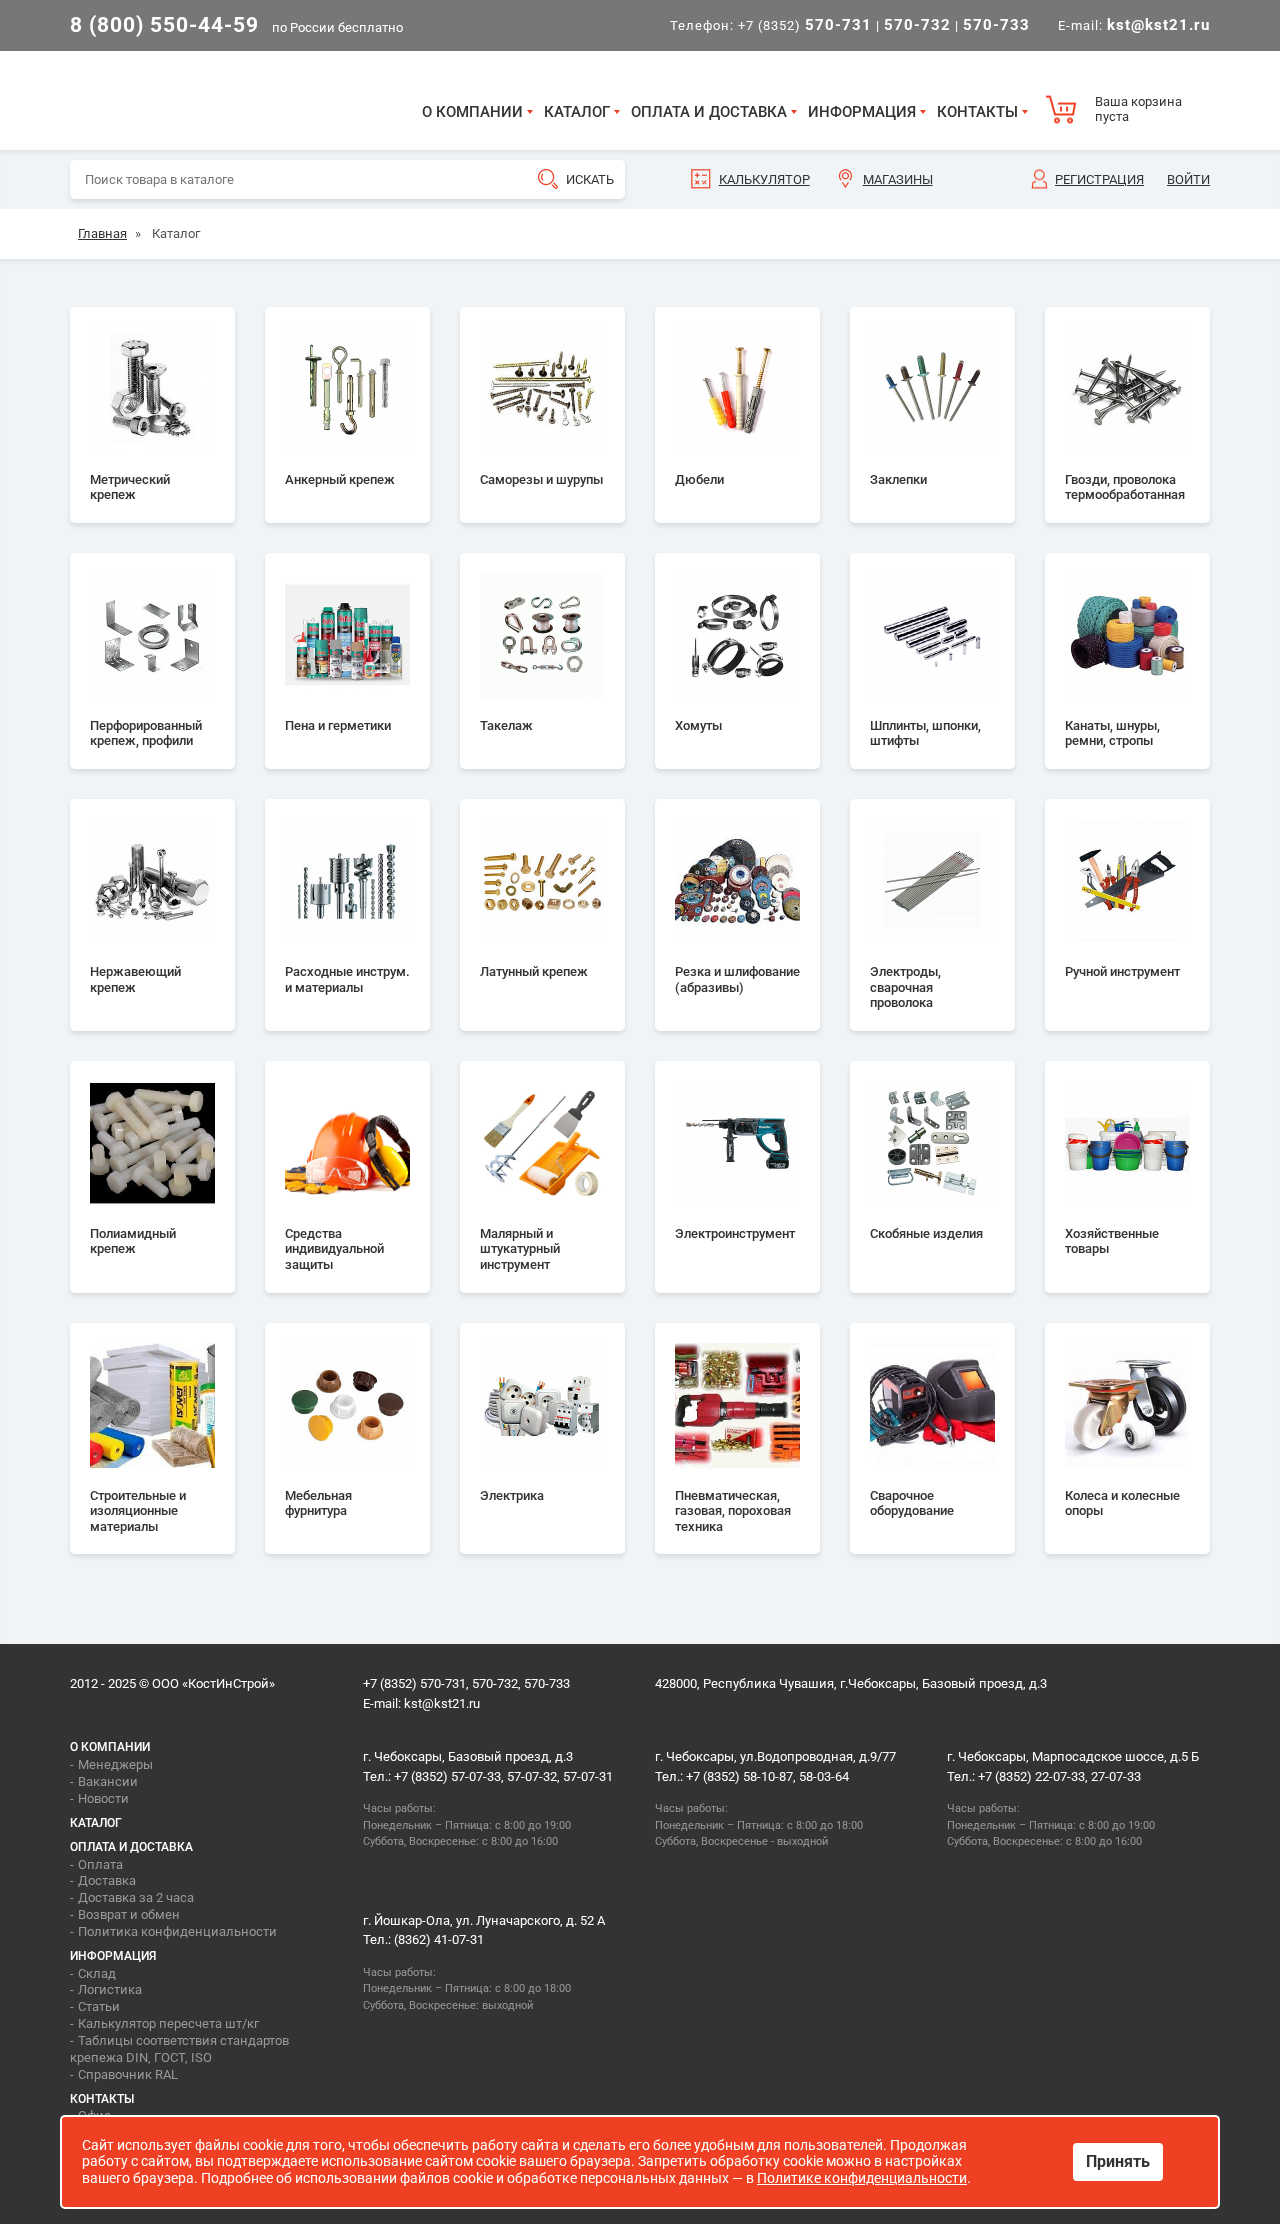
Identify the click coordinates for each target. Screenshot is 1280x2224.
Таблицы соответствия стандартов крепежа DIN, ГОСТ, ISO (179, 2049)
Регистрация (1099, 179)
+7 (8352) (805, 25)
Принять (1118, 2161)
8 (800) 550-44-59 (164, 25)
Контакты (977, 112)
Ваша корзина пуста (1138, 109)
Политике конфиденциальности (862, 2178)
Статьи (99, 2006)
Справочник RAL (128, 2074)
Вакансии (108, 1781)
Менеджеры (115, 1764)
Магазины (898, 179)
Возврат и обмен (129, 1914)
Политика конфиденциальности (177, 1931)
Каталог (577, 112)
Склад (97, 1973)
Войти (1188, 179)
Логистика (110, 1989)
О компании (472, 112)
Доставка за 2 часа (136, 1897)
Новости (103, 1798)
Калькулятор (764, 179)
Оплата (100, 1864)
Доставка (107, 1880)
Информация (862, 112)
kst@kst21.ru (442, 1703)
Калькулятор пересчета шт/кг (168, 2023)
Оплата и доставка (709, 112)
